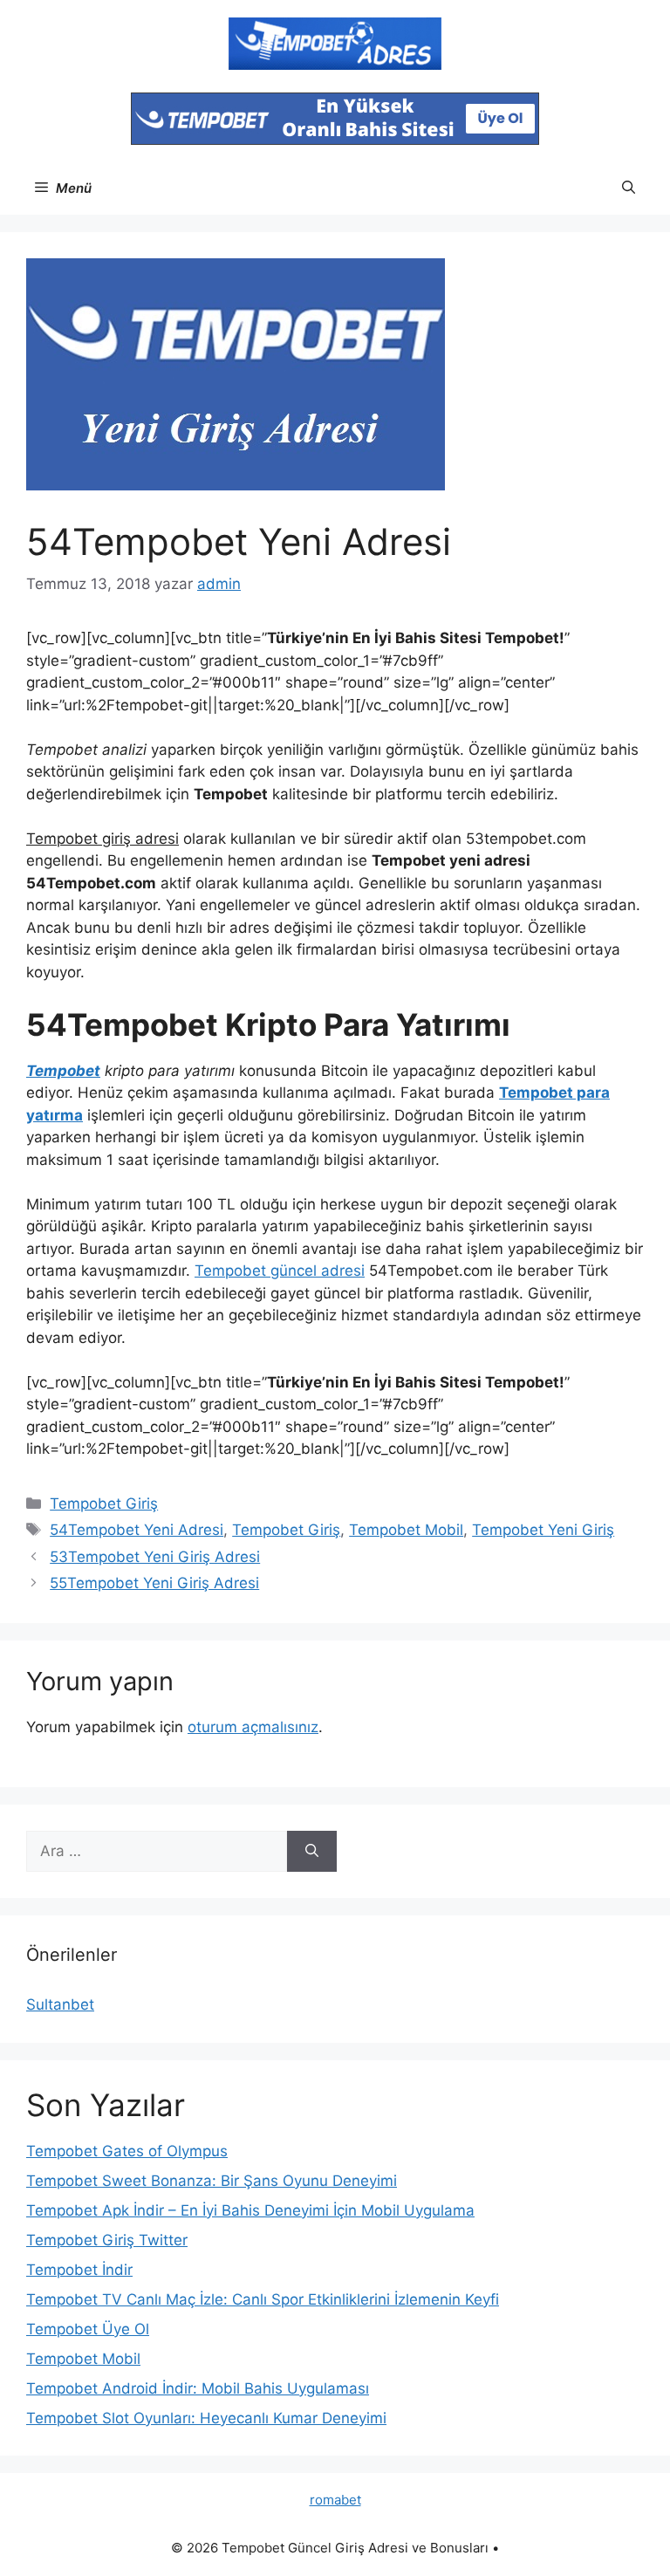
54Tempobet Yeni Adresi (137, 1530)
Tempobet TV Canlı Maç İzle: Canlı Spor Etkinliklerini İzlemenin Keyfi (263, 2299)
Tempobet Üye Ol (88, 2329)
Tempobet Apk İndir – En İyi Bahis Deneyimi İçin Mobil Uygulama (250, 2210)
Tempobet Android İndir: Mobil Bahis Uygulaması (198, 2388)
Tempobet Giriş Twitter (107, 2240)
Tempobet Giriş (104, 1504)
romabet (335, 2500)
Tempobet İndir (79, 2270)
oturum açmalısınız (253, 1727)
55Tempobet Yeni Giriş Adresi (154, 1583)
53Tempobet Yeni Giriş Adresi (155, 1557)
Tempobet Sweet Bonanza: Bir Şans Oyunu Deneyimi (212, 2181)
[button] (629, 188)
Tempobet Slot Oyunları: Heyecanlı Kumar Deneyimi (206, 2418)
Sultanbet (60, 2004)
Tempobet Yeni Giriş (543, 1530)
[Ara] (312, 1852)
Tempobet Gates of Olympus (127, 2151)
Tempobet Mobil (406, 1530)
